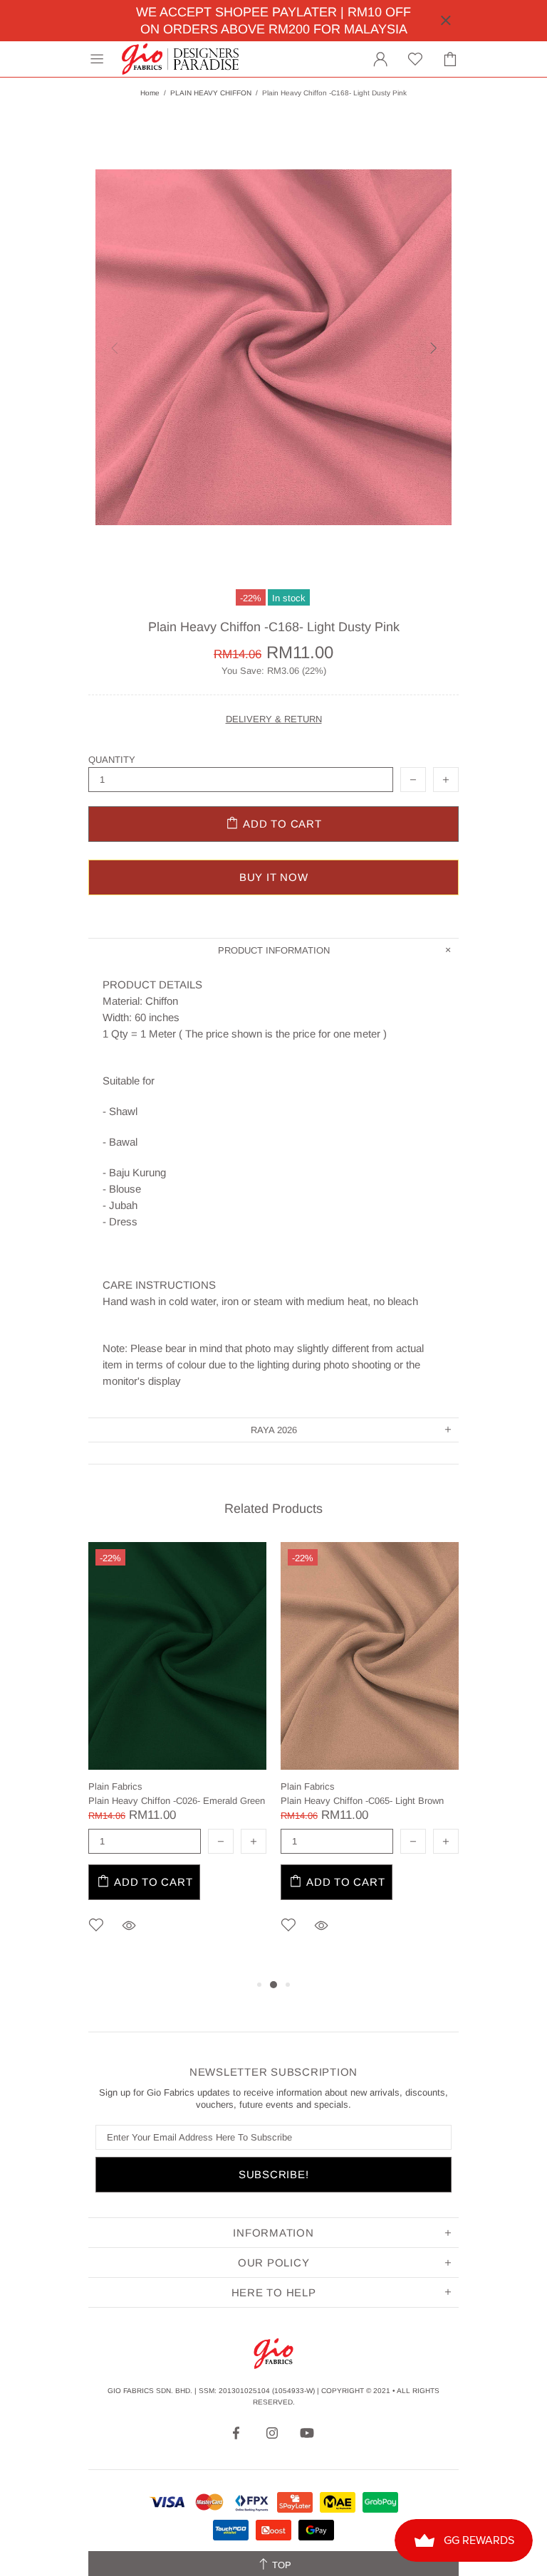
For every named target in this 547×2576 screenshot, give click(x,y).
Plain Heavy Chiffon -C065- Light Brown (362, 1801)
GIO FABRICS (180, 59)
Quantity (112, 760)
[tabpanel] (177, 1759)
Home (150, 93)
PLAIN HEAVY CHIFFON (211, 93)
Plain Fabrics (115, 1786)
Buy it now (274, 877)
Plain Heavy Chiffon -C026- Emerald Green (177, 1801)
